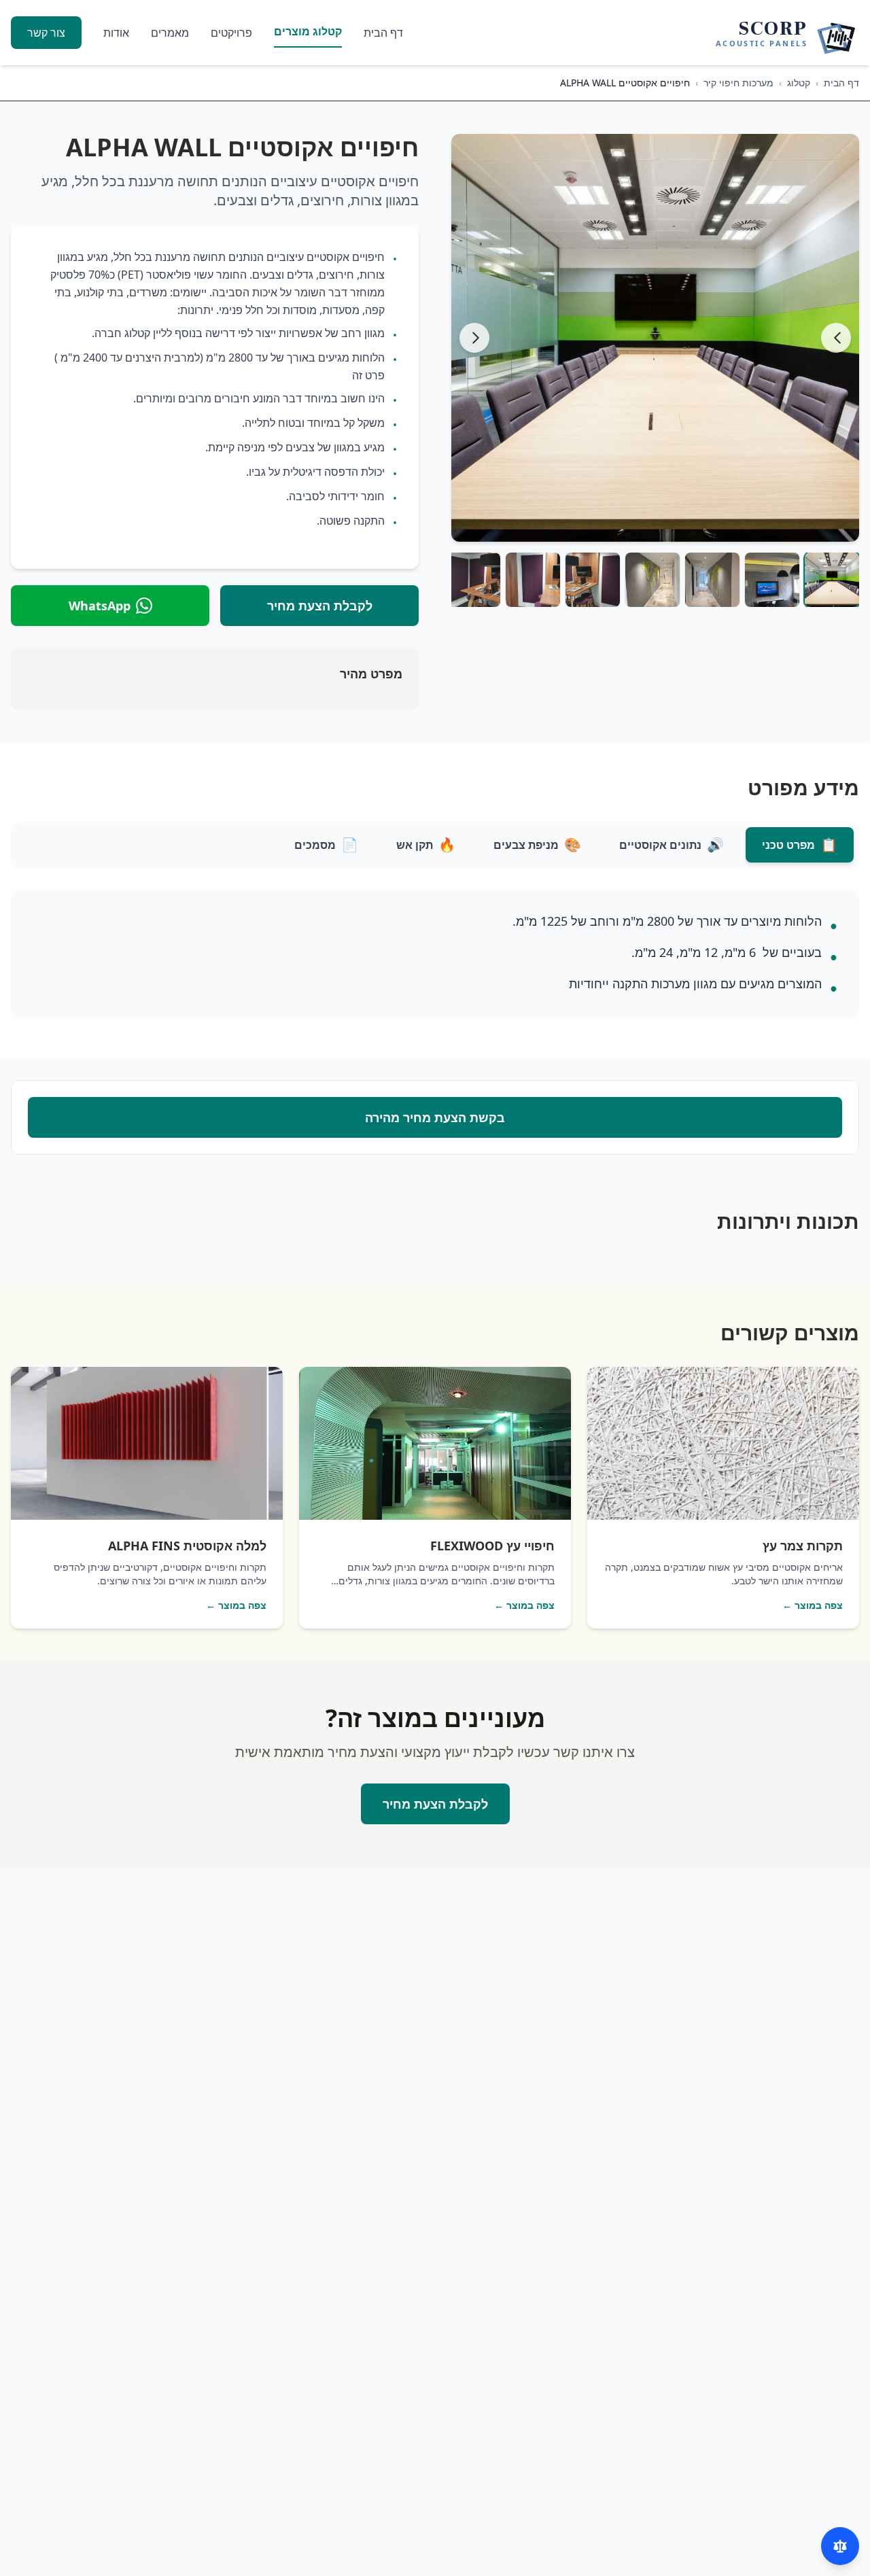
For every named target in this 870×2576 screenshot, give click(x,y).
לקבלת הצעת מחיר (320, 606)
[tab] (800, 845)
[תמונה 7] (473, 580)
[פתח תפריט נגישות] (840, 2546)
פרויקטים (231, 33)
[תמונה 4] (652, 580)
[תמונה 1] (832, 580)
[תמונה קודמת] (836, 338)
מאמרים (170, 33)
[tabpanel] (435, 958)
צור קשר (46, 33)
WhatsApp (100, 606)
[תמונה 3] (712, 580)
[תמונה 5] (593, 580)
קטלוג (799, 83)
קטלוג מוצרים (308, 31)
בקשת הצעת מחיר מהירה (435, 1117)
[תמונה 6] (533, 580)
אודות (116, 33)
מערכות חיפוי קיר (738, 83)
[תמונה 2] (772, 580)
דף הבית (383, 33)
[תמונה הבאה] (474, 338)
